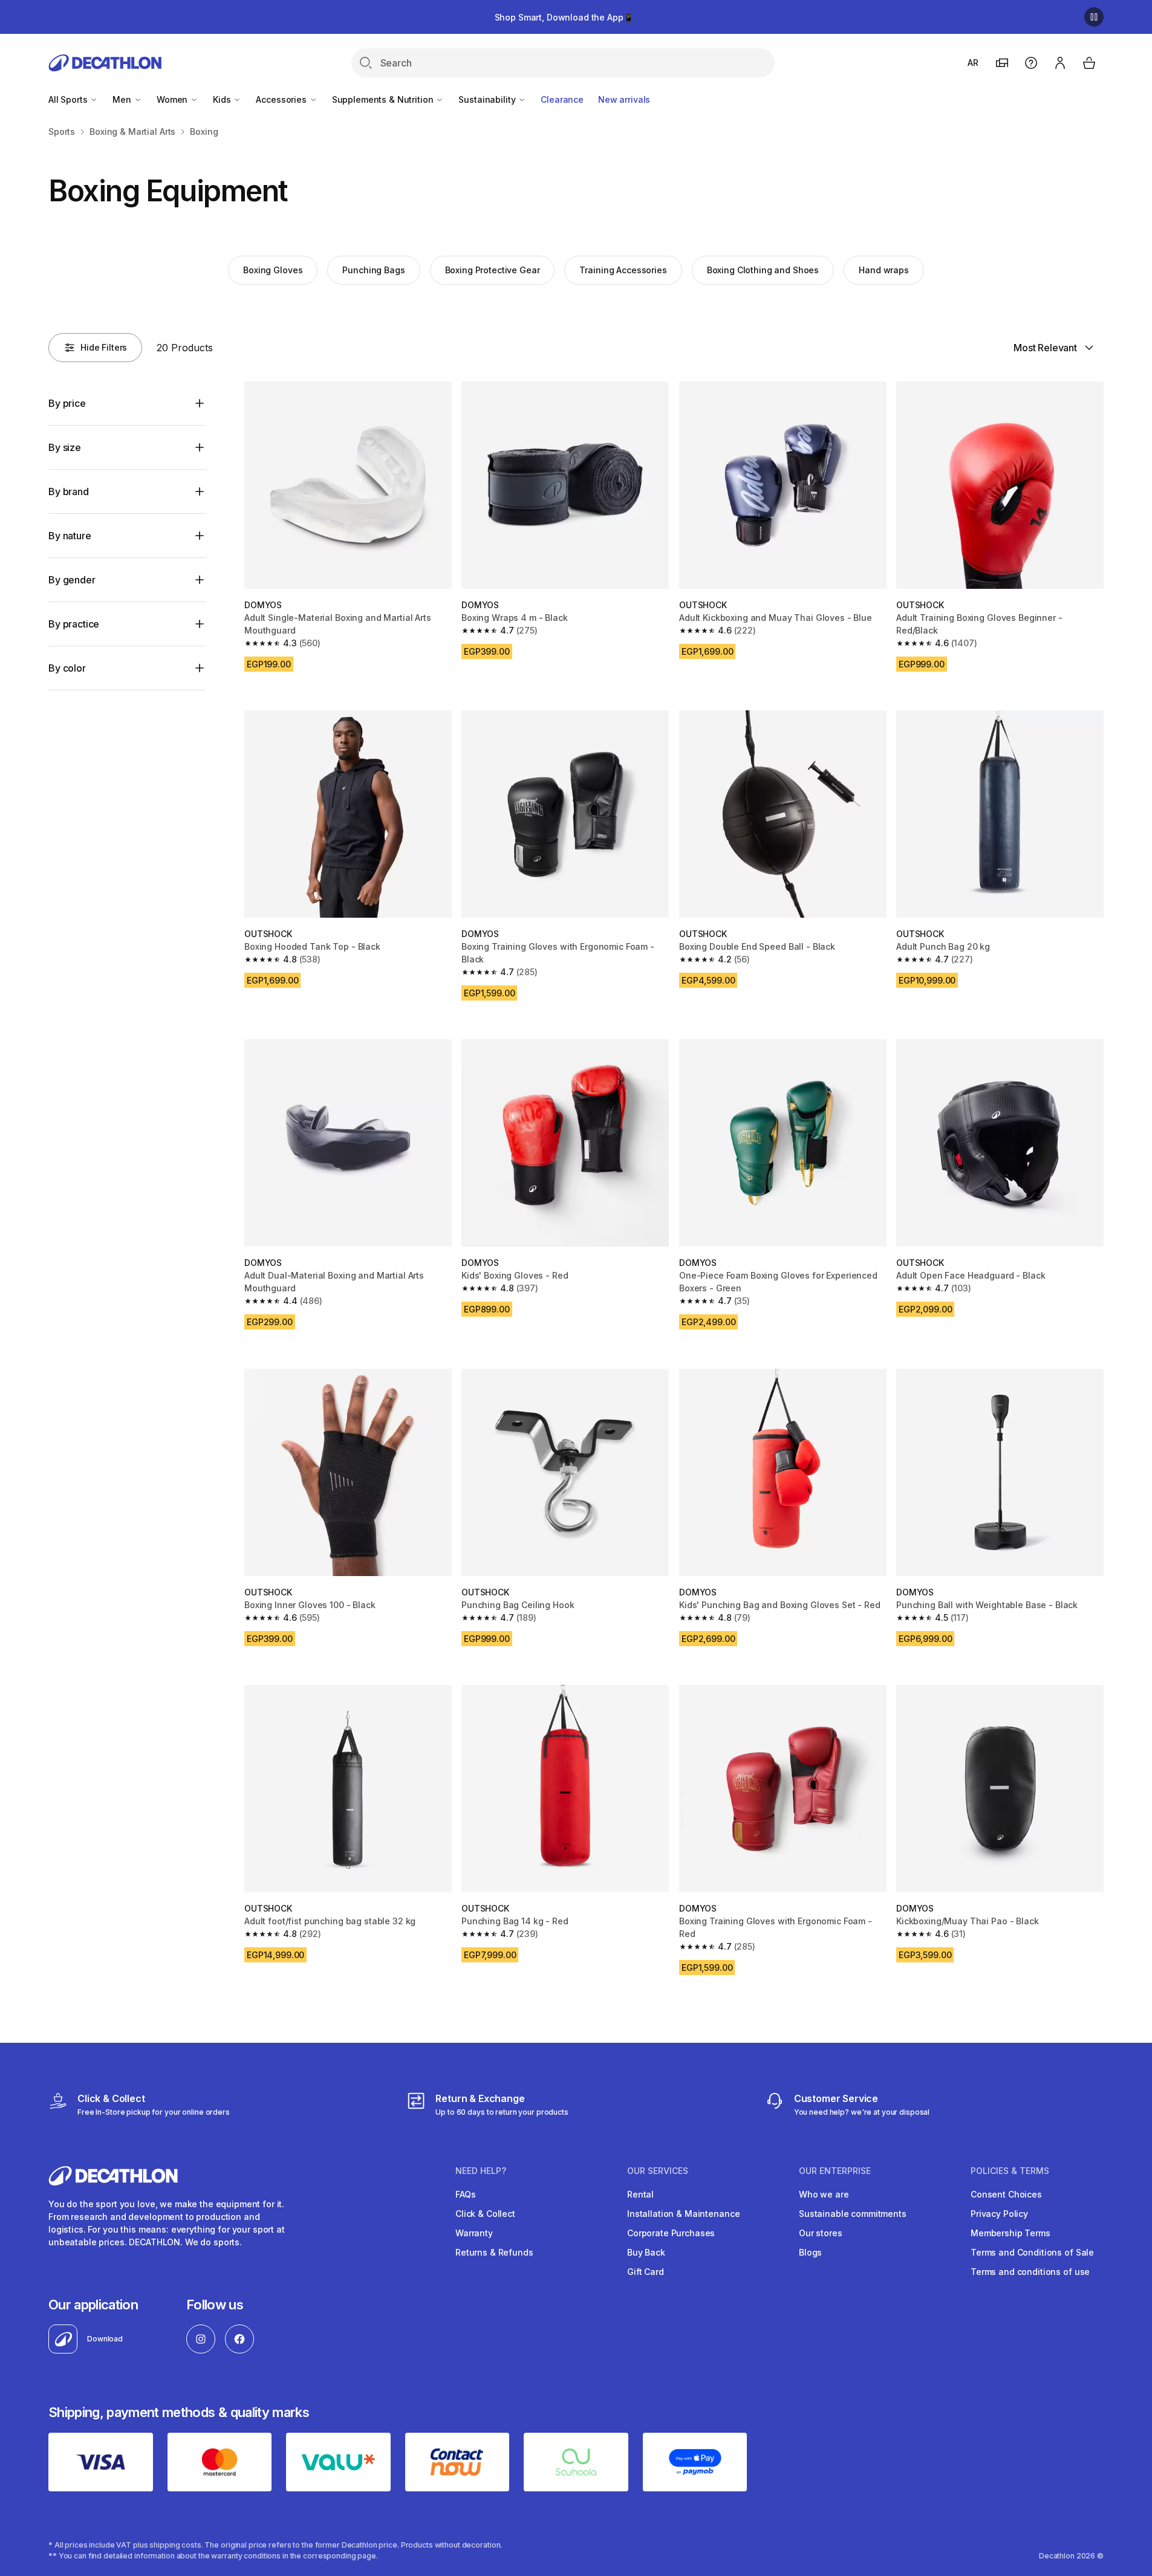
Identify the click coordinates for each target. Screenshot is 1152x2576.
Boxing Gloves (273, 270)
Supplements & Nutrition (384, 99)
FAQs (465, 2194)
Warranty (474, 2233)
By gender (72, 580)
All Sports (69, 99)
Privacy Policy (999, 2214)
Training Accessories (623, 270)
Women (173, 99)
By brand (69, 492)
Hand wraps (884, 270)
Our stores (821, 2233)
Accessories (282, 99)
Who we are (824, 2194)
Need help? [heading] (481, 2171)
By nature (70, 536)
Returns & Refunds (494, 2252)
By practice (74, 624)
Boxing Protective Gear (493, 270)
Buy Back (646, 2252)
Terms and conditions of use (1030, 2272)
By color (67, 668)
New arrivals (624, 99)
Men (123, 99)
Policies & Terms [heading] (1010, 2171)
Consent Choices (1006, 2194)
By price (67, 403)
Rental (640, 2194)
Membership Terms (1010, 2233)
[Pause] (1094, 17)
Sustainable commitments (853, 2214)
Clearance (562, 99)
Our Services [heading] (658, 2171)
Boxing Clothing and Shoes (763, 270)
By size (65, 447)
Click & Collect (485, 2214)
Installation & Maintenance (683, 2214)
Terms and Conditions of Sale (1032, 2252)
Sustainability (488, 99)
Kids (223, 99)
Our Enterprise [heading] (835, 2171)
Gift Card (646, 2272)
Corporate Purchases (671, 2233)
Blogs (810, 2252)
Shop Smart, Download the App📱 (564, 17)
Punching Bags (373, 270)
